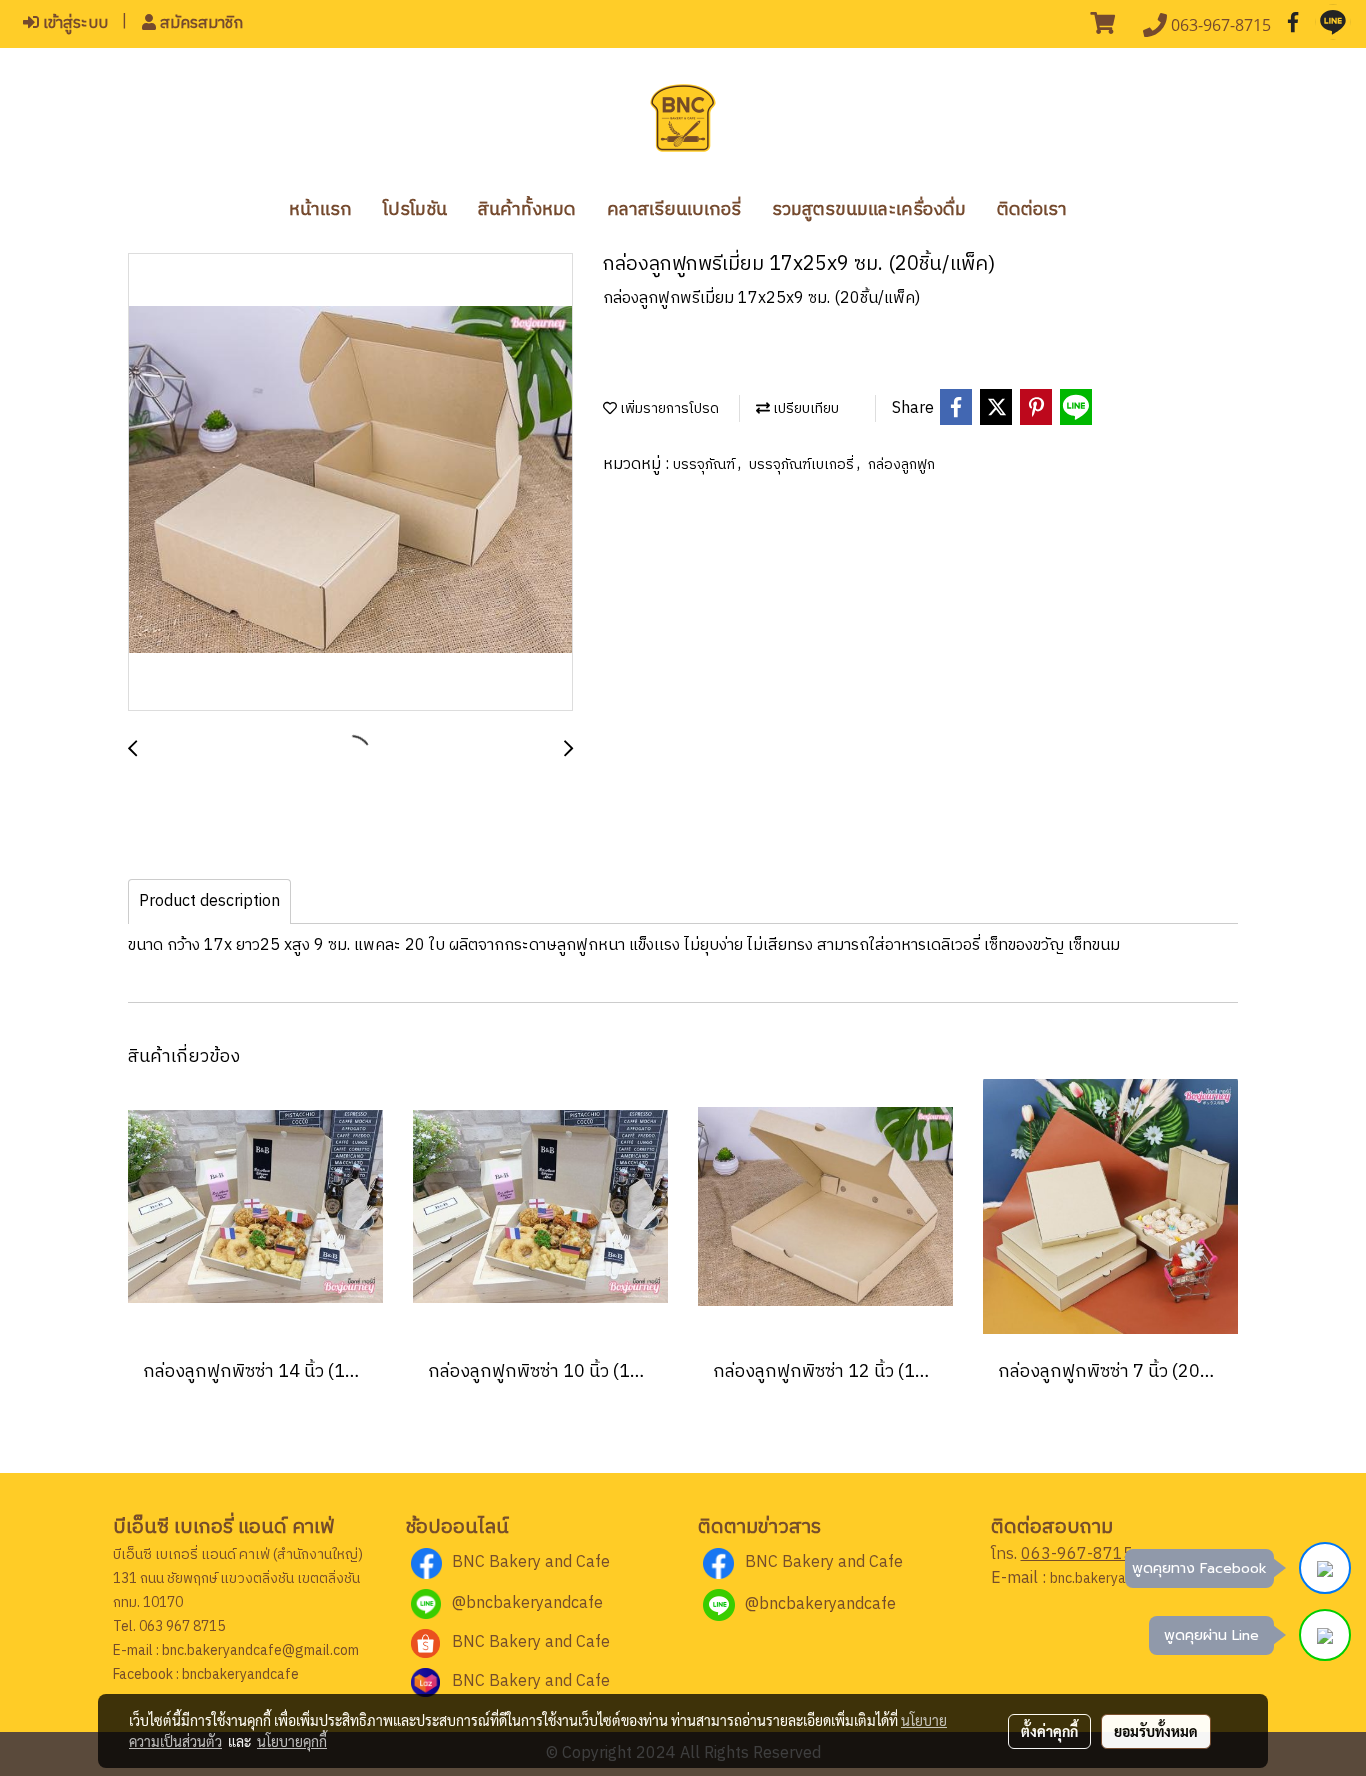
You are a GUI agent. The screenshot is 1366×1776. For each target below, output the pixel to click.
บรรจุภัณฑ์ (705, 464)
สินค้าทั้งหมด (527, 210)
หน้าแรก (320, 210)
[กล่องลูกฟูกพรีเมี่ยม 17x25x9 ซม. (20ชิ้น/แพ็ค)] (350, 483)
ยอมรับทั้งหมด (1156, 1731)
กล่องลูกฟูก (901, 464)
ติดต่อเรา (1032, 210)
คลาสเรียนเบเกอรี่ (674, 210)
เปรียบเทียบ (804, 408)
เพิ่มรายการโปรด (668, 408)
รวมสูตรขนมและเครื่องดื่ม (869, 210)
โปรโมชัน (415, 210)
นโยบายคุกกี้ (292, 1741)
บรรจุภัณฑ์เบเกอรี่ (803, 464)
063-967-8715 (1077, 1554)
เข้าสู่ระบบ (73, 23)
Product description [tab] (209, 901)
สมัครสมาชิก (199, 23)
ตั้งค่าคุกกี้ (1049, 1731)
